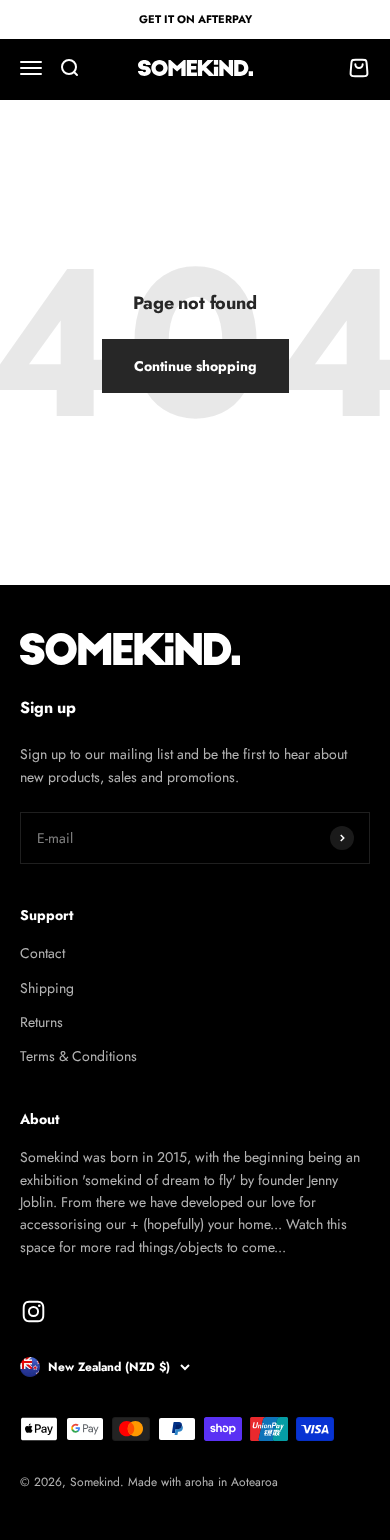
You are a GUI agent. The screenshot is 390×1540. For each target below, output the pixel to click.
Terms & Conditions (78, 1056)
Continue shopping (195, 366)
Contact (42, 953)
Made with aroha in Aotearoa (203, 1482)
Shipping (47, 988)
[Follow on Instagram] (33, 1311)
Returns (41, 1022)
